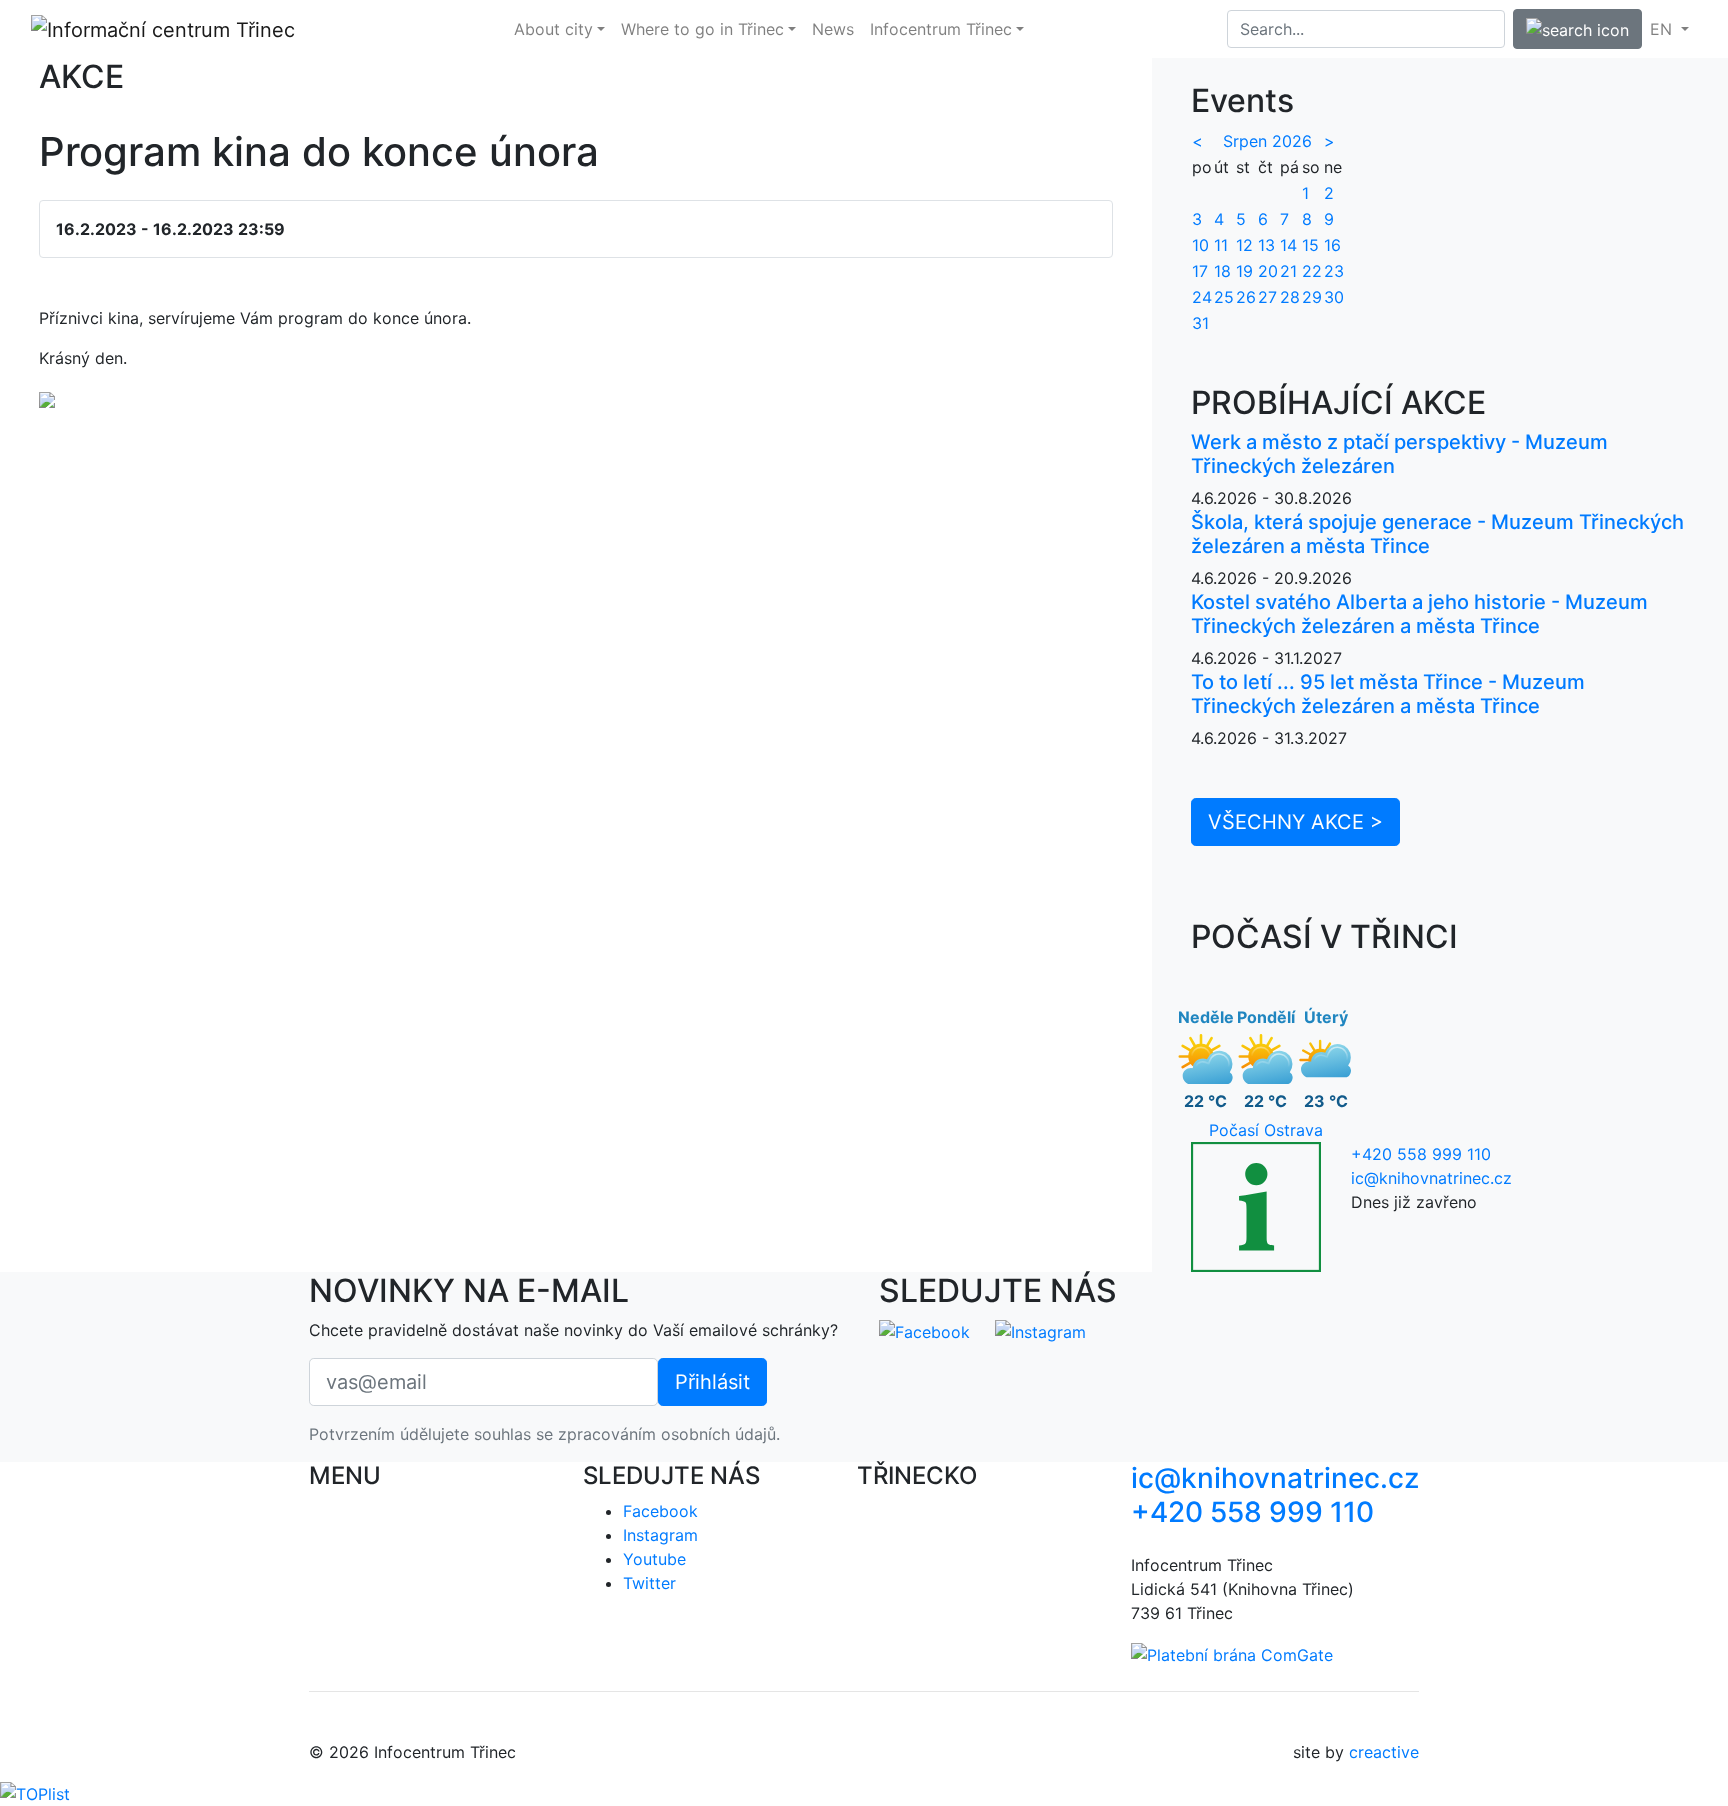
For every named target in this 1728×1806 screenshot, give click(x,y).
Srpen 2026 (1267, 141)
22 (1312, 271)
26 (1246, 297)
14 (1288, 245)
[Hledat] (1577, 29)
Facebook (660, 1511)
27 (1267, 297)
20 (1268, 271)
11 (1221, 245)
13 (1266, 245)
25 (1224, 297)
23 (1334, 271)
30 (1334, 297)
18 (1222, 271)
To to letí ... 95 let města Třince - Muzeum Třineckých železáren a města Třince (1388, 694)
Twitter (649, 1583)
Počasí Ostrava (1266, 1130)
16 (1332, 245)
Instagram (660, 1535)
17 (1200, 271)
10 (1200, 245)
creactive (1384, 1752)
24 (1202, 297)
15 (1310, 245)
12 (1244, 245)
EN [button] (1663, 29)
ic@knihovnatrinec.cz (1431, 1178)
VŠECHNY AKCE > (1295, 822)
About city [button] (553, 29)
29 (1312, 297)
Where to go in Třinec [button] (702, 29)
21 (1288, 271)
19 (1244, 271)
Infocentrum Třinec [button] (941, 29)
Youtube (654, 1559)
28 (1290, 297)
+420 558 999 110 (1421, 1154)
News (833, 29)
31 (1200, 323)
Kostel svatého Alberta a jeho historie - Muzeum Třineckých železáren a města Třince (1419, 614)
